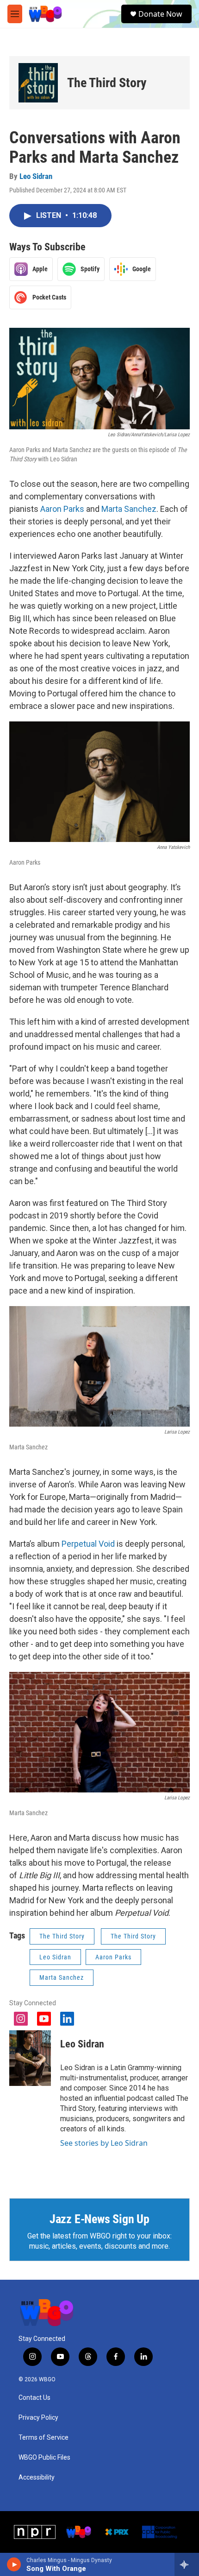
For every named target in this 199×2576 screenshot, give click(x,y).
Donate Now (160, 14)
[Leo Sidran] (30, 2058)
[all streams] (187, 2564)
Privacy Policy (38, 2418)
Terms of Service (44, 2438)
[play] (14, 2564)
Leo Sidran (36, 176)
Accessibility (37, 2477)
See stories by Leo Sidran (104, 2143)
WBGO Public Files (44, 2458)
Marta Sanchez (129, 509)
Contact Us (34, 2398)
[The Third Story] (38, 83)
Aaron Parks (62, 509)
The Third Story (107, 83)
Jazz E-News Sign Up (99, 2219)
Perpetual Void (88, 1544)
